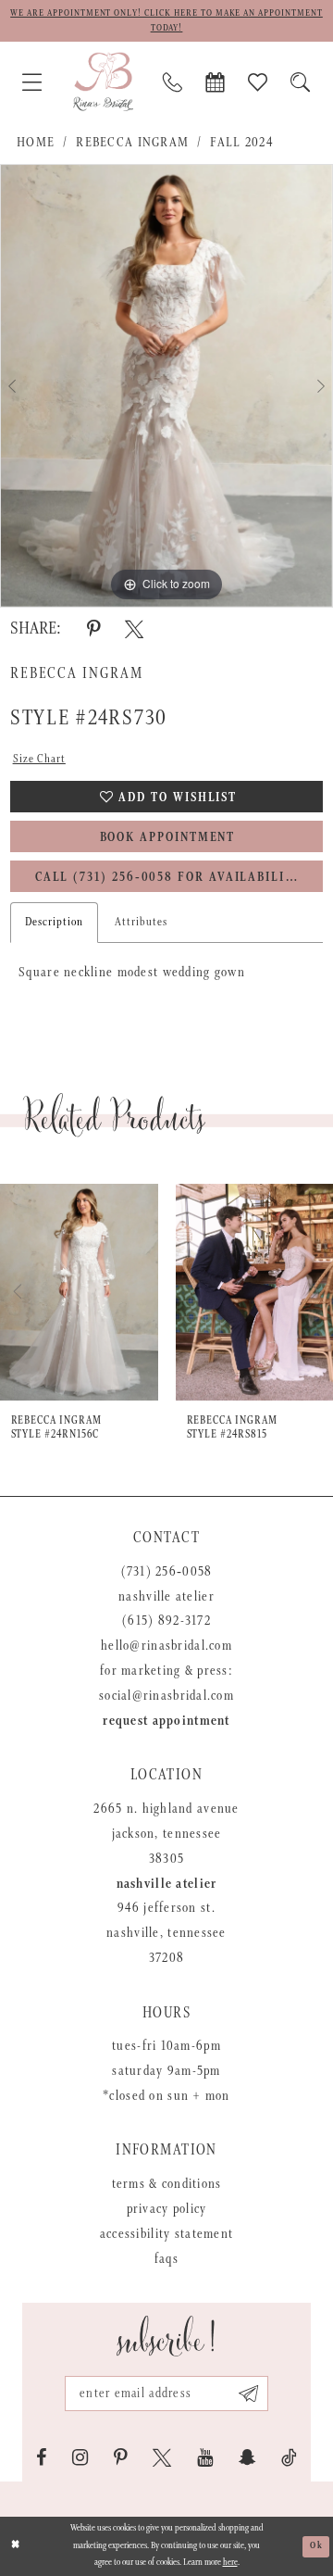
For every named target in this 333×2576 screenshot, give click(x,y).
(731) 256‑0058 (167, 1572)
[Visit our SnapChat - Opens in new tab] (247, 2458)
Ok (316, 2546)
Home (36, 143)
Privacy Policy (167, 2209)
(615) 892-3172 (166, 1621)
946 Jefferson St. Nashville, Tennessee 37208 (166, 1933)
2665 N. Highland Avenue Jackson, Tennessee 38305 (166, 1834)
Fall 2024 (241, 143)
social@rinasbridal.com (166, 1696)
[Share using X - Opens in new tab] (134, 629)
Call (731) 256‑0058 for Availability (168, 878)
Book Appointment (168, 838)
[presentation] (99, 1292)
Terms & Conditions (167, 2184)
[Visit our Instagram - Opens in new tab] (80, 2458)
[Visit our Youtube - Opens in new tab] (205, 2458)
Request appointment (166, 1721)
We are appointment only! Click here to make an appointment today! (166, 21)
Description (54, 922)
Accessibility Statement (166, 2234)
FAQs (166, 2259)
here (230, 2563)
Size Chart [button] (39, 759)
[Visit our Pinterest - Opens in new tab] (120, 2458)
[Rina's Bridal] (103, 82)
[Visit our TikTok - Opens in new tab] (289, 2458)
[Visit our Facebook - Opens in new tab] (42, 2458)
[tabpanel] (166, 386)
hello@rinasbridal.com (166, 1646)
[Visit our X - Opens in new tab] (162, 2458)
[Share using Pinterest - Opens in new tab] (93, 629)
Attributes (141, 922)
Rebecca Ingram (132, 143)
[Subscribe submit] (248, 2394)
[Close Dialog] (16, 2546)
